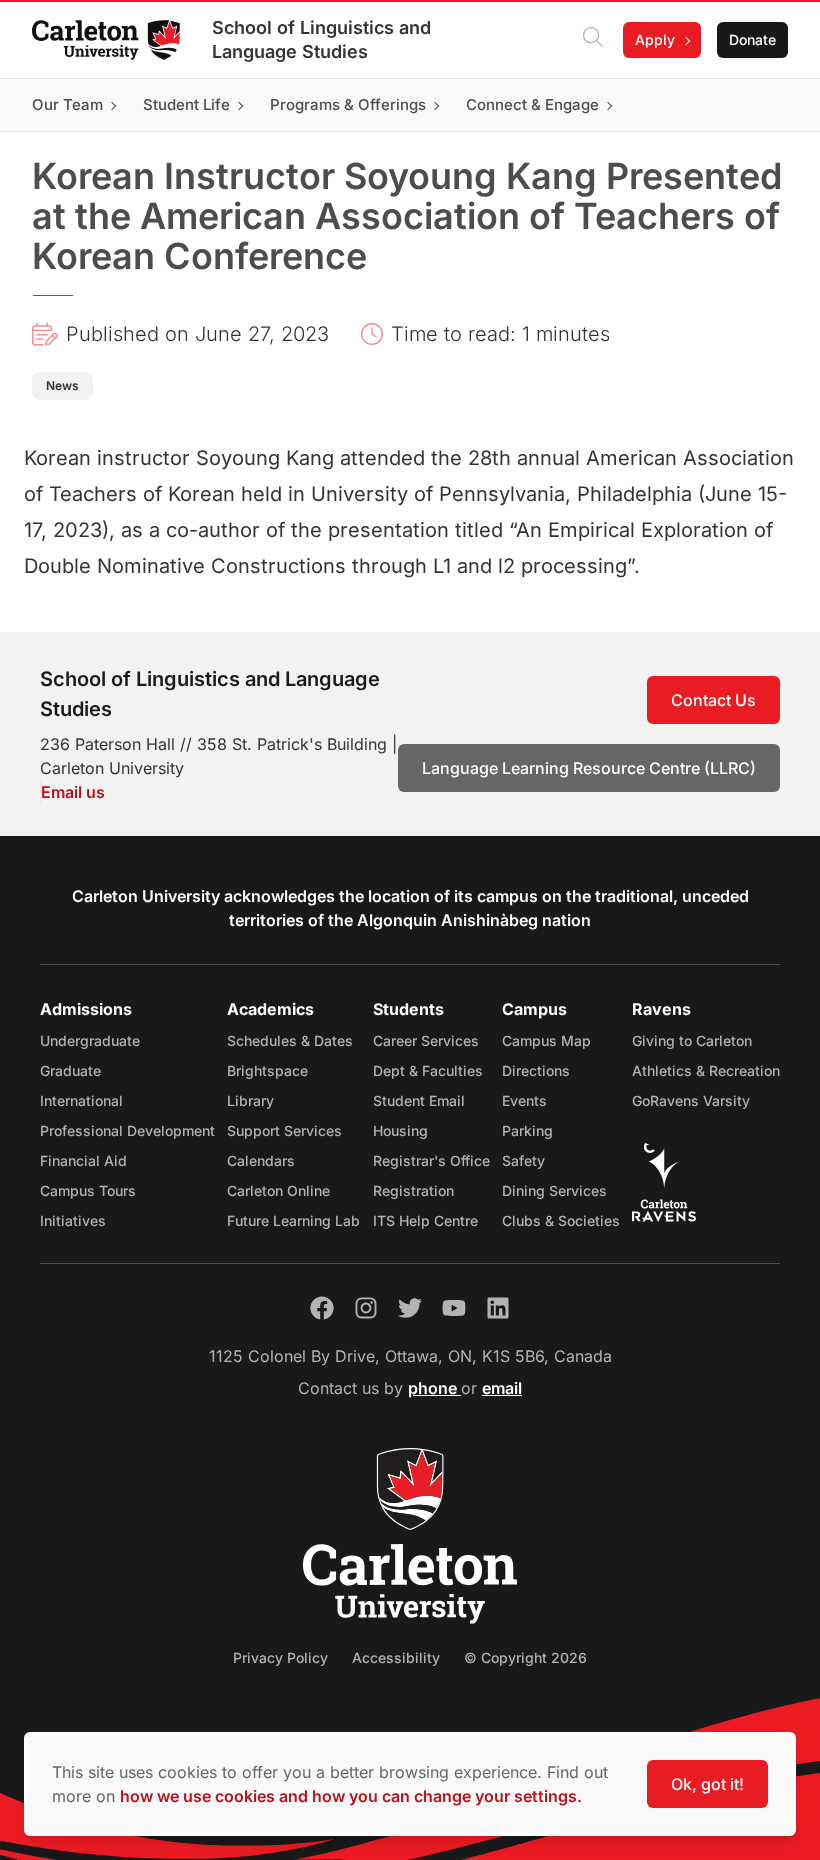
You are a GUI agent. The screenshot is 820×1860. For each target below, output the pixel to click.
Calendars (261, 1160)
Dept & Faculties (428, 1070)
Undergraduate (90, 1040)
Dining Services (554, 1190)
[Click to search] (593, 40)
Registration (413, 1190)
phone (434, 1388)
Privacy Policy (280, 1657)
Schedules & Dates (290, 1040)
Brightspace (267, 1070)
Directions (536, 1070)
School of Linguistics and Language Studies (321, 39)
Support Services (284, 1130)
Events (524, 1100)
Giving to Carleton (692, 1040)
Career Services (426, 1040)
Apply (655, 39)
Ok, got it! (707, 1784)
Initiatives (73, 1220)
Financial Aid (83, 1160)
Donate (752, 39)
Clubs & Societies (561, 1220)
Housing (400, 1130)
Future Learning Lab (293, 1220)
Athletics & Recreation (706, 1070)
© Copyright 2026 (525, 1657)
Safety (523, 1160)
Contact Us (713, 700)
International (81, 1100)
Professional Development (127, 1130)
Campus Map (546, 1040)
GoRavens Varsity (691, 1100)
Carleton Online (278, 1190)
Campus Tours (88, 1190)
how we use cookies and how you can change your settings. (351, 1796)
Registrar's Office (431, 1160)
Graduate (70, 1070)
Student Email (419, 1100)
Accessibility (396, 1657)
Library (250, 1100)
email (502, 1388)
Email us (73, 792)
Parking (527, 1130)
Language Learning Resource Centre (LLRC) (589, 768)
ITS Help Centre (425, 1220)
